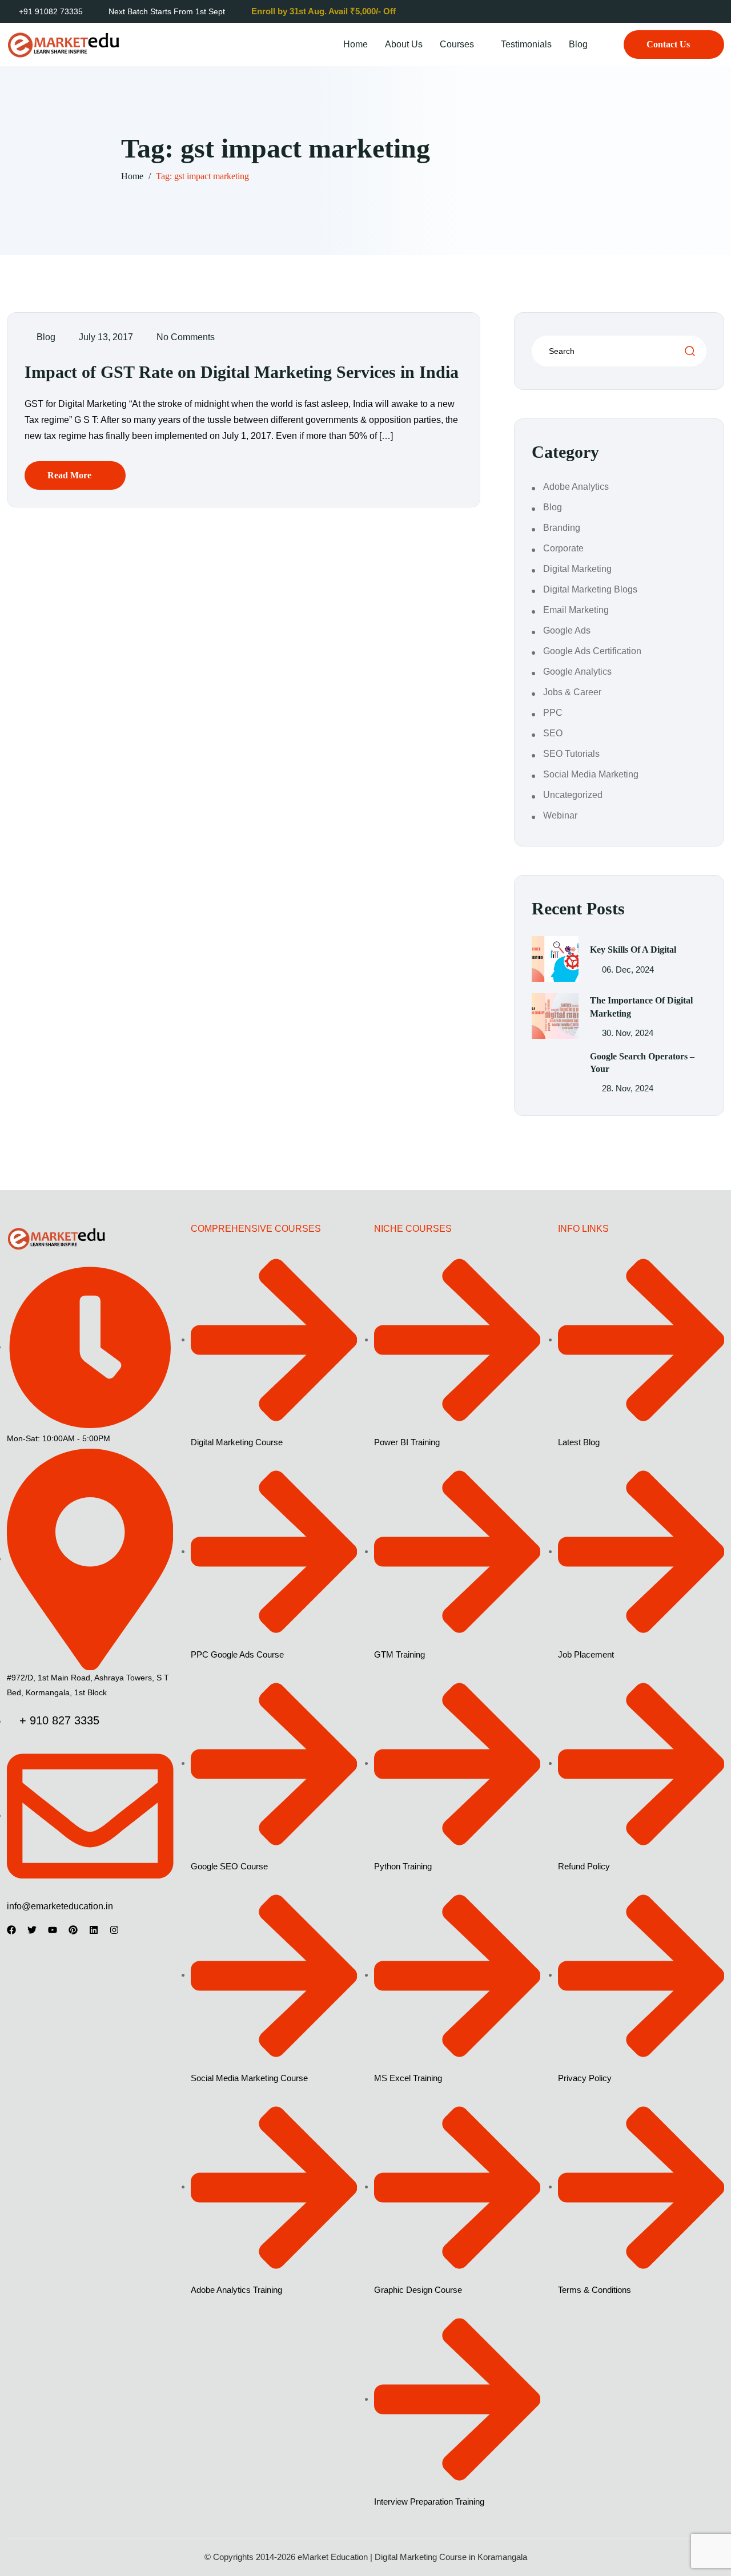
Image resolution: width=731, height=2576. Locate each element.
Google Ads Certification (592, 651)
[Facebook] (11, 1930)
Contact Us (668, 44)
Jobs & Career (572, 692)
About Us (404, 44)
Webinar (560, 815)
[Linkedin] (94, 1930)
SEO (553, 733)
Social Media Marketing (591, 774)
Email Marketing (576, 610)
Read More (69, 475)
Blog (578, 44)
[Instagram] (114, 1930)
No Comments (186, 337)
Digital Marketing (577, 569)
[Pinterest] (73, 1930)
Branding (562, 528)
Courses (457, 44)
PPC (553, 713)
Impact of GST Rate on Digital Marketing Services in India (242, 372)
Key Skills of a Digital (633, 950)
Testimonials (526, 44)
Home (356, 44)
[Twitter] (32, 1930)
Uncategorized (573, 795)
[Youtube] (53, 1930)
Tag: (202, 176)
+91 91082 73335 (51, 11)
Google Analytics (577, 672)
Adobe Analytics (576, 487)
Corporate (563, 548)
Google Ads (567, 630)
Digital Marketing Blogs (590, 589)
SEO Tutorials (571, 754)
